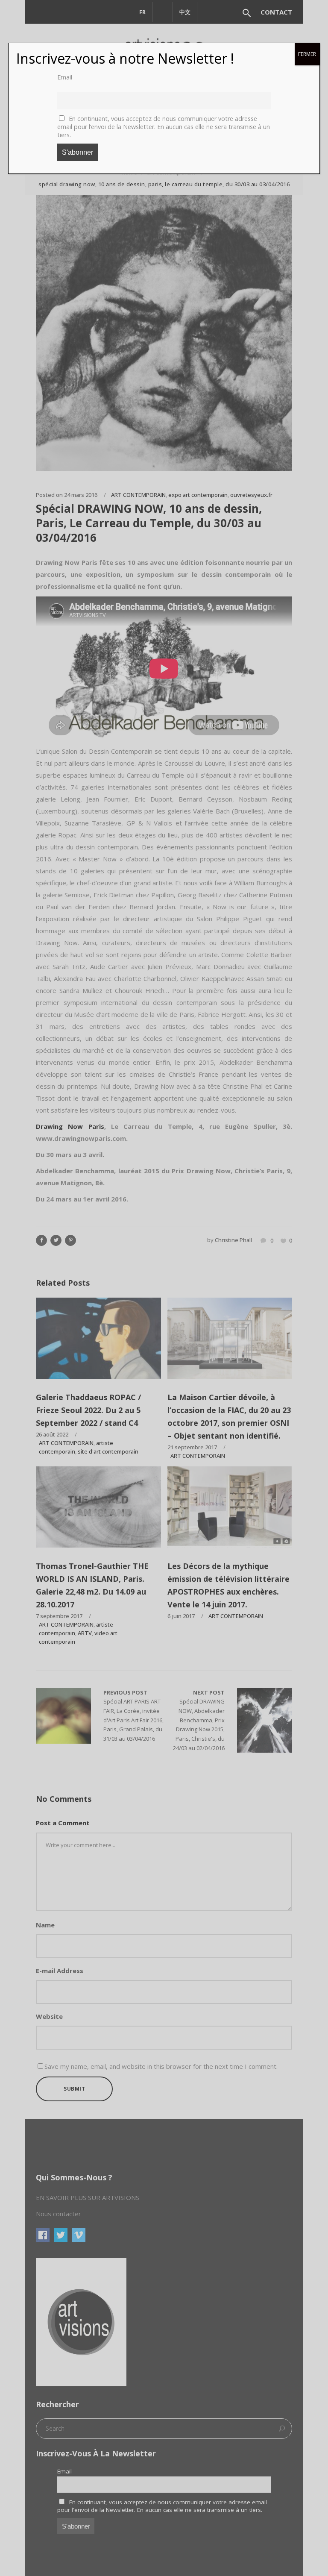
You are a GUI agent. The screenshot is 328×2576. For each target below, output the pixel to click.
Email (65, 77)
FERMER (307, 54)
